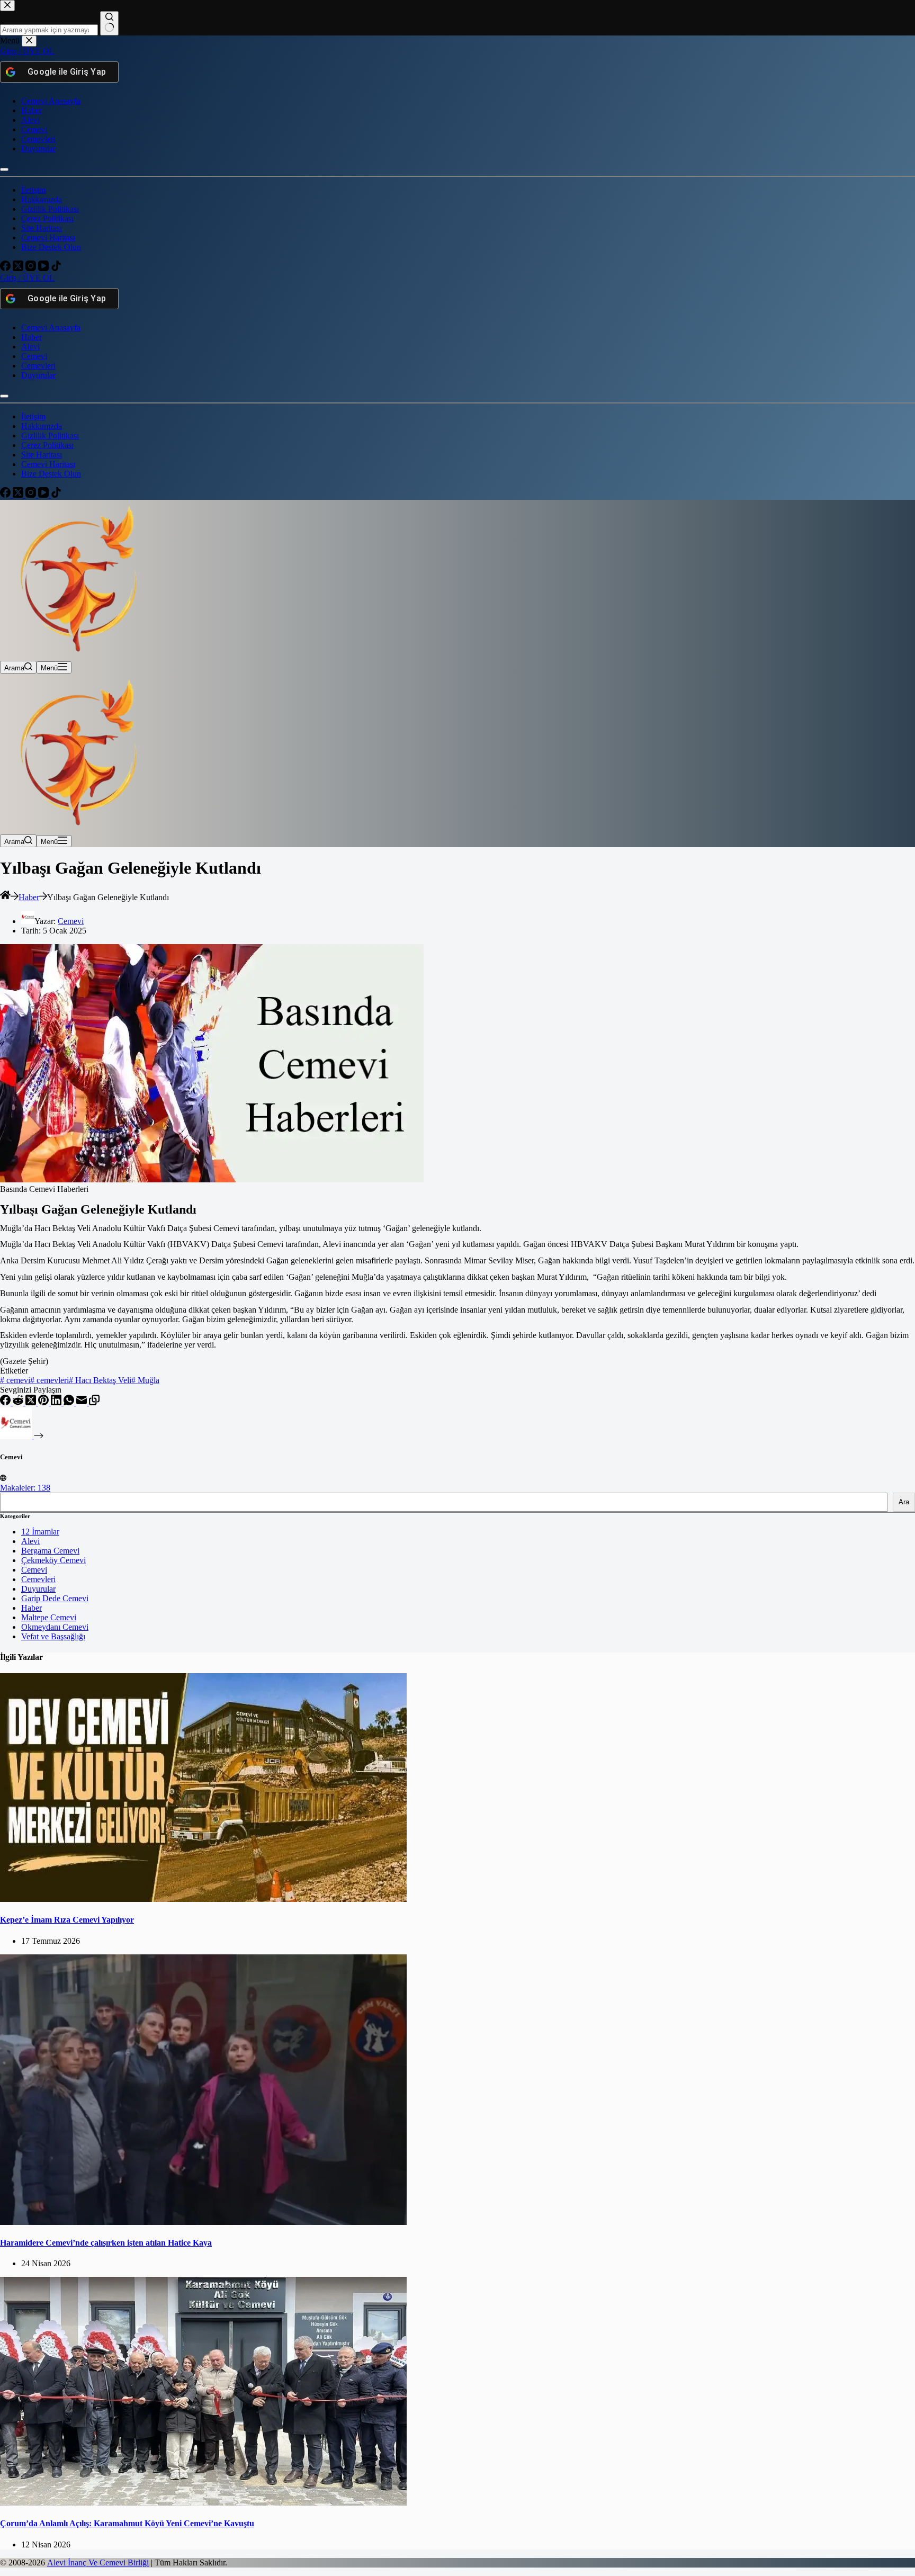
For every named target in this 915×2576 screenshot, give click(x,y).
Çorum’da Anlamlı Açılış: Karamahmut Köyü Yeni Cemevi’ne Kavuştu (127, 2523)
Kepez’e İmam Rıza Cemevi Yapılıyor (67, 1920)
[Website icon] (3, 1478)
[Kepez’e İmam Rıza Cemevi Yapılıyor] (203, 1899)
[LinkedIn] (57, 1402)
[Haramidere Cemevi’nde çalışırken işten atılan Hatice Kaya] (203, 2222)
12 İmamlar (40, 1532)
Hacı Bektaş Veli (100, 1380)
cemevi (15, 1380)
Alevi (30, 1541)
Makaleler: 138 (25, 1488)
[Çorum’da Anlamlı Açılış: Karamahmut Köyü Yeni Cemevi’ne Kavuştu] (203, 2503)
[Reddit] (19, 1402)
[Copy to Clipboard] (94, 1402)
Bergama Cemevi (50, 1551)
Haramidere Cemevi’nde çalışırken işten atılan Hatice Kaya (106, 2243)
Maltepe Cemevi (49, 1617)
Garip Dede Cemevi (55, 1598)
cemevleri (50, 1380)
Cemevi (34, 1570)
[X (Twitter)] (32, 1402)
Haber (32, 1608)
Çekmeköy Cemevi (53, 1560)
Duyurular (38, 1589)
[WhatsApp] (70, 1402)
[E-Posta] (83, 1402)
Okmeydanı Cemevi (55, 1627)
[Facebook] (6, 1402)
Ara (904, 1502)
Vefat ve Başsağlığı (53, 1636)
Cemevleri (38, 1579)
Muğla (145, 1380)
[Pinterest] (44, 1402)
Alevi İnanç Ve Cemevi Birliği (98, 2562)
